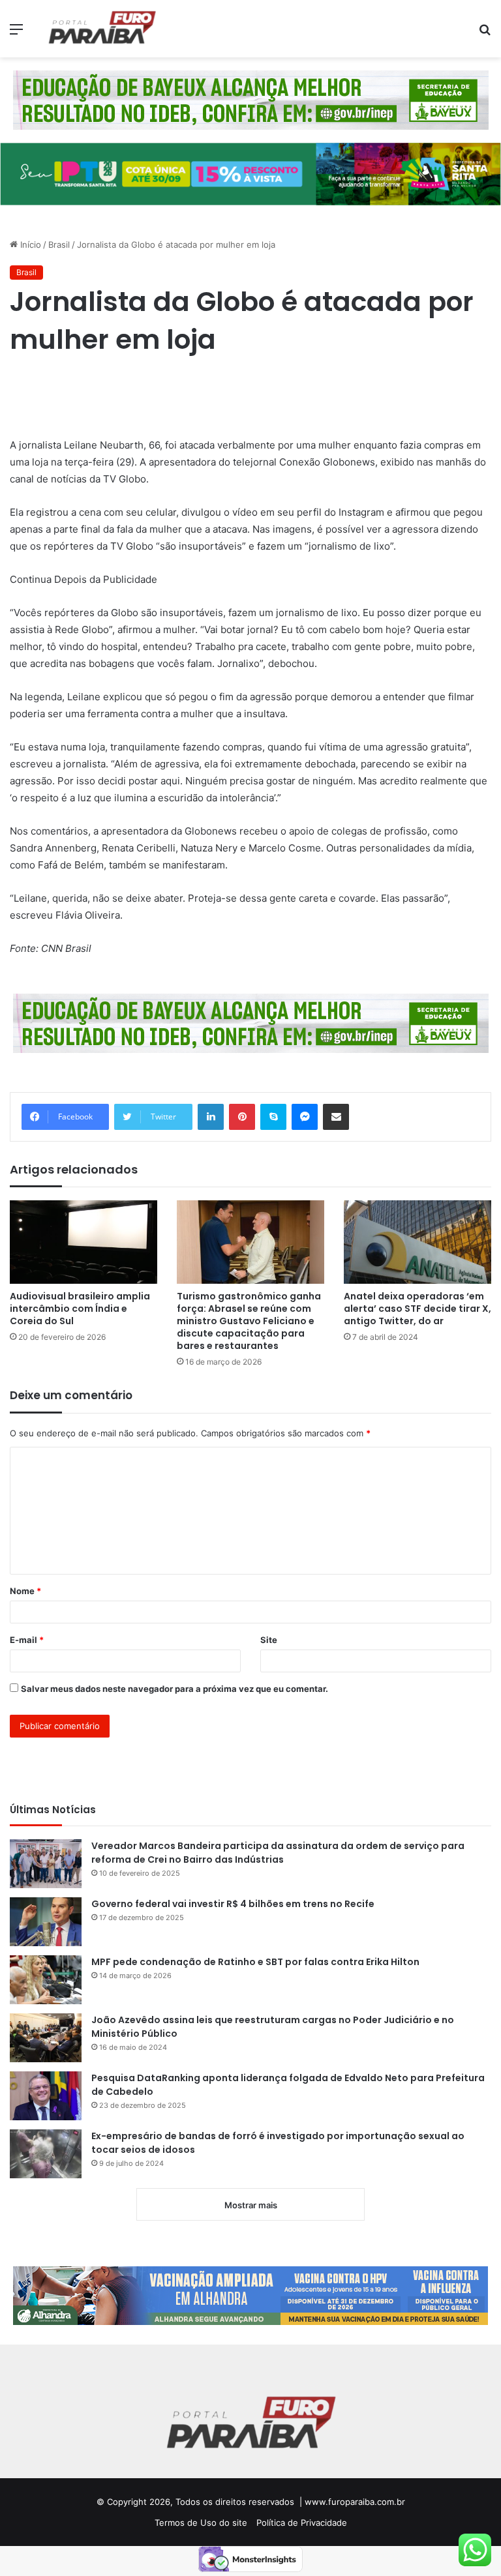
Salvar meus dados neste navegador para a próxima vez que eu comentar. (175, 1689)
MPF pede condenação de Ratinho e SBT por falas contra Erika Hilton (256, 1962)
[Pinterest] (242, 1117)
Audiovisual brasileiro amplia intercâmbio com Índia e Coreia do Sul (80, 1309)
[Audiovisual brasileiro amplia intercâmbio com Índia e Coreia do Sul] (83, 1242)
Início (29, 244)
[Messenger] (305, 1117)
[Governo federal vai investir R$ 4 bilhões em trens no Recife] (46, 1922)
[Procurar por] (485, 34)
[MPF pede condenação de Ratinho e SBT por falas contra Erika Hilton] (46, 1980)
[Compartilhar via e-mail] (336, 1117)
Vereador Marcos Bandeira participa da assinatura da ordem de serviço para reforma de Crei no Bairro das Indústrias (278, 1853)
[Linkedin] (211, 1117)
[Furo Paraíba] (102, 29)
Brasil (59, 244)
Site (269, 1640)
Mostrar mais (251, 2205)
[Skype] (273, 1117)
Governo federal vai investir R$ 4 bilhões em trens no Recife (233, 1904)
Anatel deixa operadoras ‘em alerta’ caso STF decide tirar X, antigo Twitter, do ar (417, 1309)
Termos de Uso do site (201, 2523)
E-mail (27, 1640)
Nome (25, 1591)
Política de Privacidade (302, 2523)
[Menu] (16, 34)
